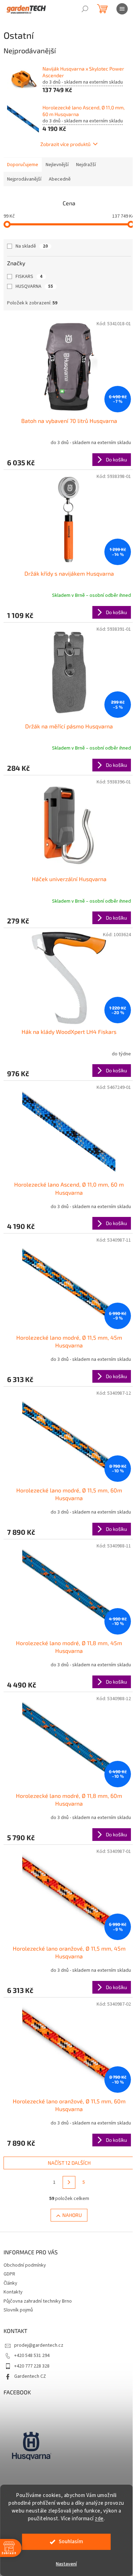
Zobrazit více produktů (63, 144)
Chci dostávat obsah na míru (74, 1637)
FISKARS (29, 277)
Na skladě (32, 246)
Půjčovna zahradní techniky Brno (38, 2253)
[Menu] (122, 9)
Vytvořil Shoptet (73, 2483)
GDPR (9, 2226)
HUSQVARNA (34, 286)
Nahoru (70, 2167)
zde (99, 2519)
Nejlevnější (57, 165)
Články (10, 2236)
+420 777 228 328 (32, 2318)
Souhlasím (71, 2542)
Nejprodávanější (24, 179)
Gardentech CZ (30, 2329)
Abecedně (60, 179)
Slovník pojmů (18, 2262)
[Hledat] (85, 9)
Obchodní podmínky (25, 2218)
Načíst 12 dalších (66, 2115)
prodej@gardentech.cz (39, 2298)
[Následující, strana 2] (67, 2135)
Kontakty (13, 2244)
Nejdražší (86, 165)
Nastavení (66, 2564)
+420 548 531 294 (32, 2308)
